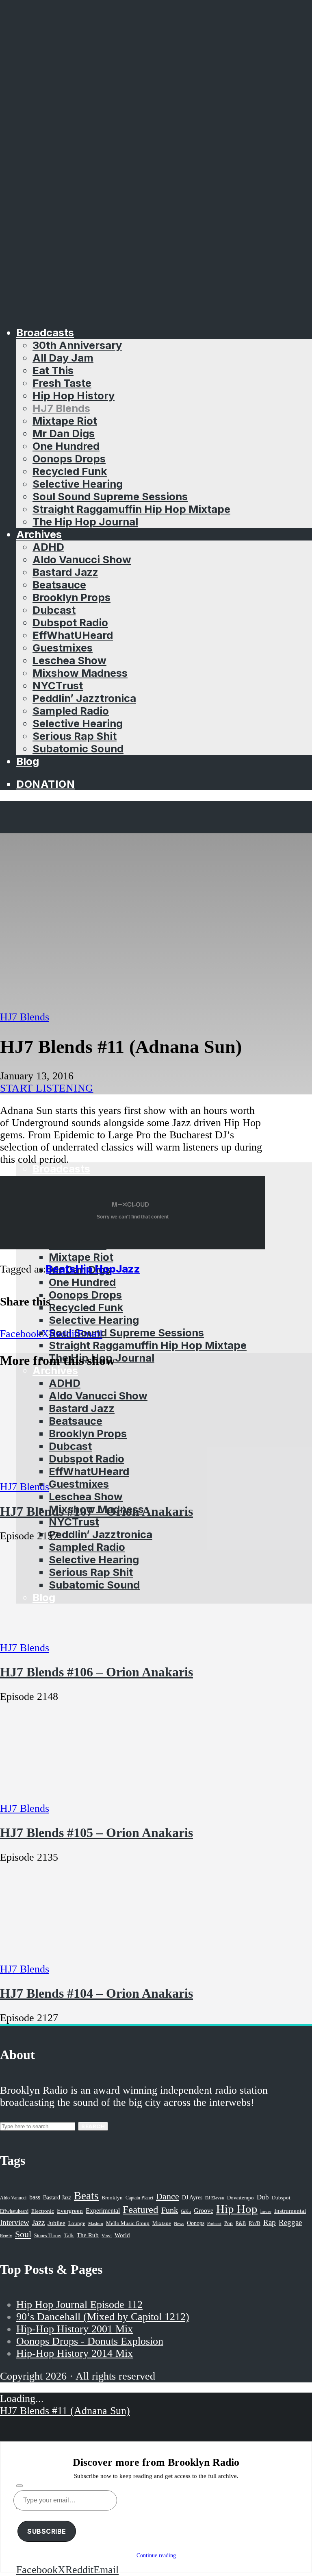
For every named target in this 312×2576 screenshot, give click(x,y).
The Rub (88, 2235)
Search (93, 2126)
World (122, 2235)
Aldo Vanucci (13, 2198)
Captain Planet (139, 2198)
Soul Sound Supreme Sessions (110, 496)
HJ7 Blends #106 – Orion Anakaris (96, 1672)
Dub (263, 2197)
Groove (204, 2211)
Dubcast (54, 610)
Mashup (96, 2224)
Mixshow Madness (80, 673)
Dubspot (281, 2198)
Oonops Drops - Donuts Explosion (90, 2341)
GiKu (186, 2211)
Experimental (103, 2211)
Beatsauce (59, 585)
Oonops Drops (69, 459)
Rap (270, 2222)
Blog (28, 761)
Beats (61, 1269)
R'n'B (255, 2223)
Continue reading (156, 2555)
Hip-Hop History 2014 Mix (75, 2353)
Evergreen (70, 2211)
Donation (45, 784)
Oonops (196, 2223)
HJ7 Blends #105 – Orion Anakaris (96, 1833)
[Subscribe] (19, 2486)
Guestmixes (63, 648)
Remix (6, 2236)
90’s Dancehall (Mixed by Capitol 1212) (103, 2317)
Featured (141, 2209)
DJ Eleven (215, 2198)
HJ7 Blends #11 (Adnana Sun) (65, 2411)
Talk (69, 2236)
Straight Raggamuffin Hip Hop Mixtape (131, 509)
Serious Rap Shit (75, 736)
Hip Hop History (74, 396)
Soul (23, 2234)
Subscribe (47, 2531)
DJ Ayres (192, 2197)
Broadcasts (45, 332)
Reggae (290, 2222)
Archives (39, 534)
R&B (241, 2223)
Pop (229, 2223)
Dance (168, 2196)
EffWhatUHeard (73, 635)
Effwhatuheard (14, 2211)
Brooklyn (112, 2198)
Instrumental (290, 2211)
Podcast (214, 2223)
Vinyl (107, 2236)
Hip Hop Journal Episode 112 (79, 2305)
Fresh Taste (62, 383)
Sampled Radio (71, 711)
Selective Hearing (78, 484)
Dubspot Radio (70, 622)
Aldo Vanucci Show (82, 559)
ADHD (48, 547)
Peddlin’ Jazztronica (84, 698)
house (266, 2211)
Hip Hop (96, 1269)
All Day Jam (63, 358)
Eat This (53, 370)
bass (35, 2197)
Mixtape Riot (65, 421)
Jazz (128, 1269)
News (179, 2223)
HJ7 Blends (61, 408)
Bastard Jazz (65, 572)
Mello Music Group (128, 2223)
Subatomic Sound (78, 749)
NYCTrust (58, 685)
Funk (170, 2210)
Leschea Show (69, 660)
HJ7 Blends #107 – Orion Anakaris (96, 1511)
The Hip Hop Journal (85, 522)
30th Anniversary (77, 345)
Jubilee (56, 2223)
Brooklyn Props (71, 597)
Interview (15, 2222)
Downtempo (240, 2198)
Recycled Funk (70, 471)
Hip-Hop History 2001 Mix (75, 2329)
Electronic (43, 2211)
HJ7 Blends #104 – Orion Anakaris (96, 1993)
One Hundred (66, 446)
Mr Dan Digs (64, 433)
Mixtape (162, 2223)
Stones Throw (48, 2236)
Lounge (77, 2223)
